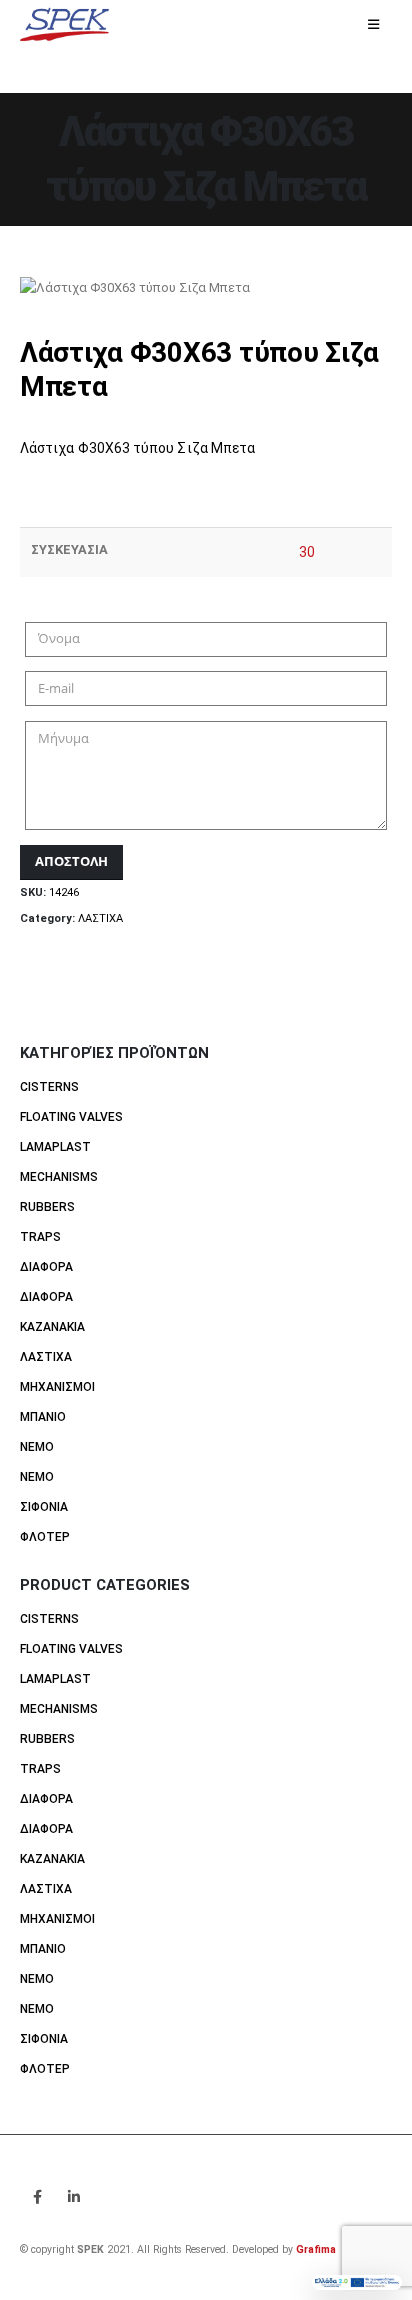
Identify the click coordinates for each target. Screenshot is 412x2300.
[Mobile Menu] (373, 25)
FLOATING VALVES (71, 1117)
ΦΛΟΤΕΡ (45, 1537)
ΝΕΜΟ (37, 1447)
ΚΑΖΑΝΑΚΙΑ (52, 1327)
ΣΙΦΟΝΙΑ (44, 1507)
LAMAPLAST (55, 1147)
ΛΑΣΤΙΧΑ (100, 918)
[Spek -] (70, 25)
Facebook (37, 2197)
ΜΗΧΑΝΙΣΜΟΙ (57, 1387)
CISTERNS (49, 1087)
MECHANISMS (59, 1177)
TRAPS (40, 1237)
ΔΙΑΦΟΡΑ (46, 1267)
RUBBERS (47, 1207)
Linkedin (74, 2197)
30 (307, 552)
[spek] (357, 2282)
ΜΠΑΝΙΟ (43, 1417)
